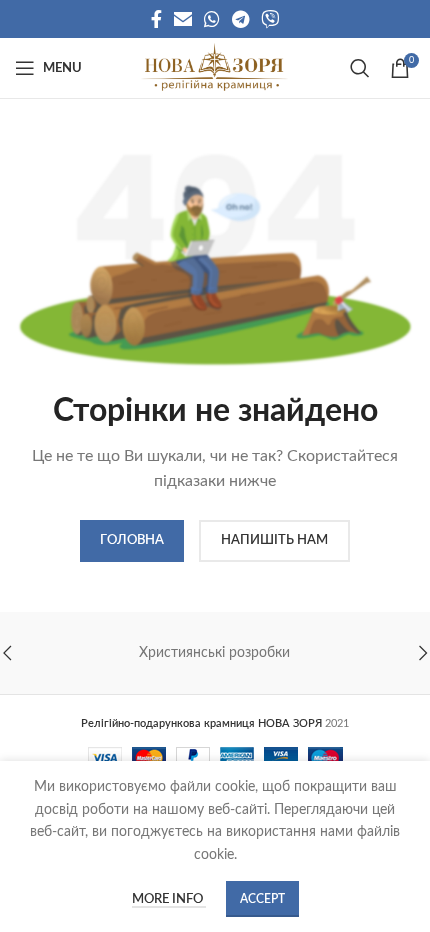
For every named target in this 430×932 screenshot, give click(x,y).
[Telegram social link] (240, 19)
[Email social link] (183, 19)
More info (169, 899)
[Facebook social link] (156, 19)
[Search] (360, 68)
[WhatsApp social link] (212, 19)
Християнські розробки (214, 653)
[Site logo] (214, 68)
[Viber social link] (270, 19)
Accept (262, 899)
